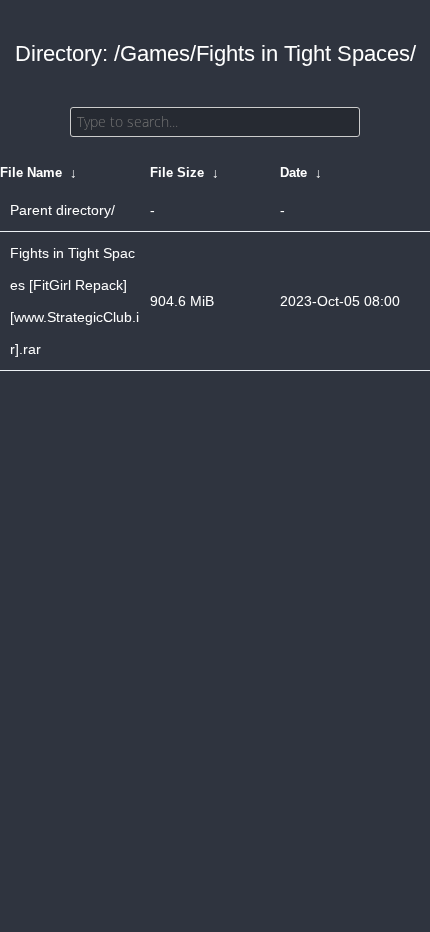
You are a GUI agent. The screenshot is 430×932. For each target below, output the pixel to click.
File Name (31, 172)
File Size (177, 172)
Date (293, 172)
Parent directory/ (62, 210)
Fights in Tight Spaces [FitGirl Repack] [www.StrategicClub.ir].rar (74, 301)
